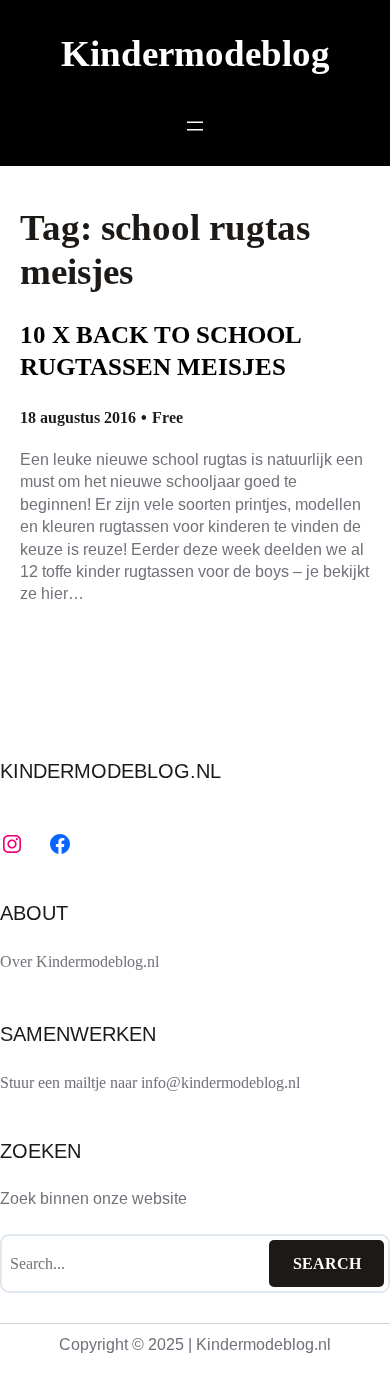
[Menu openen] (195, 126)
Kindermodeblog (195, 53)
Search (327, 1263)
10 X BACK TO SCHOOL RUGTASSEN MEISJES (160, 350)
